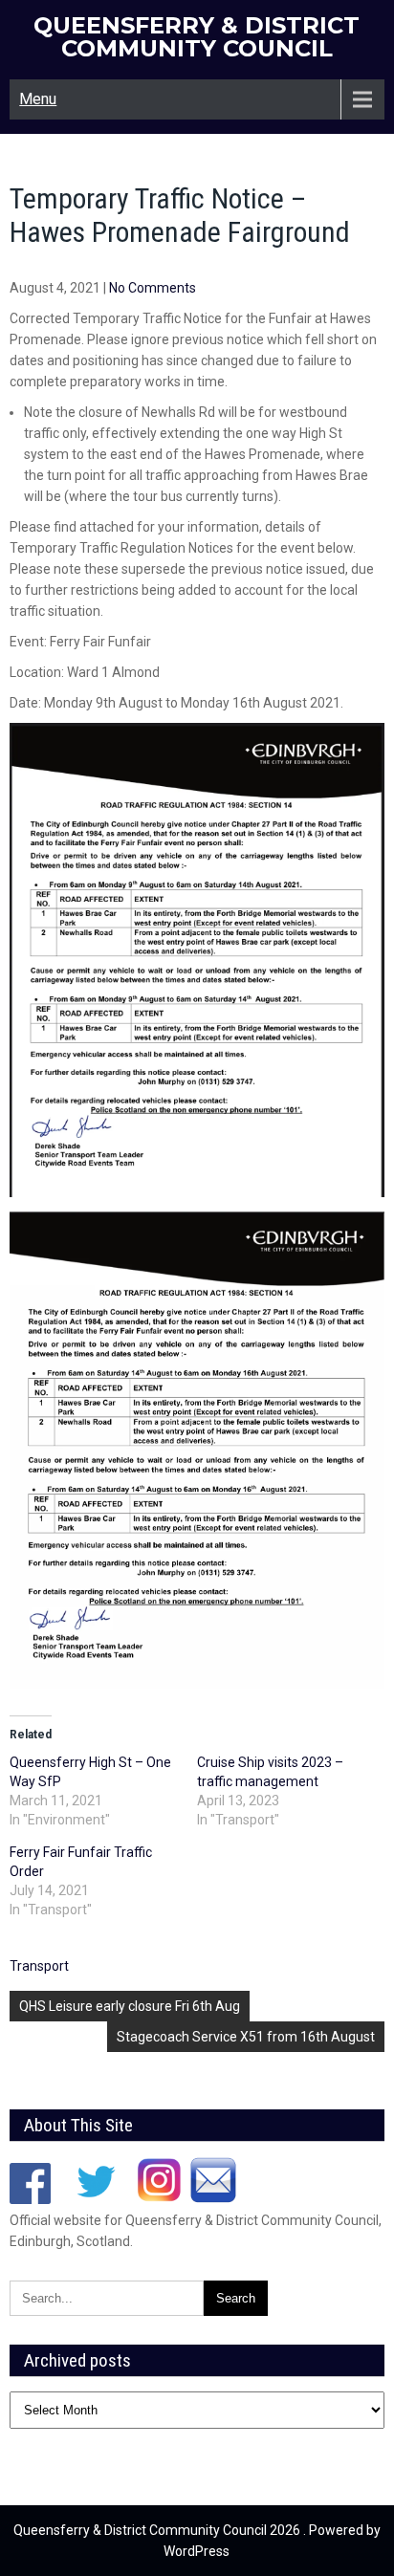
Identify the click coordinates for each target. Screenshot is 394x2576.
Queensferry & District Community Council (197, 37)
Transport (39, 1966)
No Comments (153, 288)
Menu (38, 99)
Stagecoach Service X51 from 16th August (246, 2037)
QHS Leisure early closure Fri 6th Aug (130, 2006)
